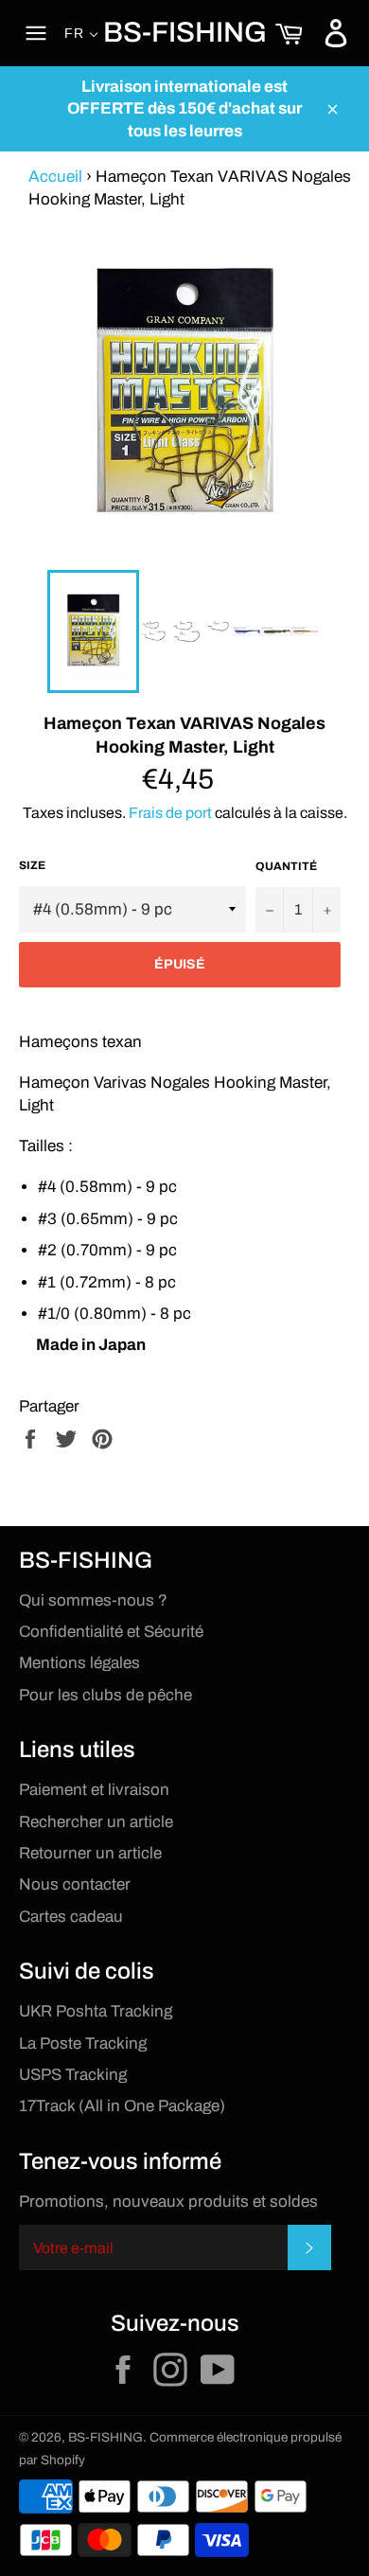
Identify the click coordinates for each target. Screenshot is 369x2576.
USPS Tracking (73, 2075)
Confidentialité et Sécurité (111, 1632)
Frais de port (170, 813)
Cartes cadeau (71, 1917)
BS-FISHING (185, 32)
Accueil (55, 177)
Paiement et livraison (94, 1790)
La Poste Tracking (83, 2043)
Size (32, 865)
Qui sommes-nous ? (93, 1600)
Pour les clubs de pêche (105, 1695)
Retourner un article (90, 1853)
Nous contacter (75, 1884)
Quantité (286, 866)
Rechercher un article (96, 1822)
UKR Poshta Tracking (96, 2011)
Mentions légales (79, 1663)
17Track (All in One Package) (122, 2106)
